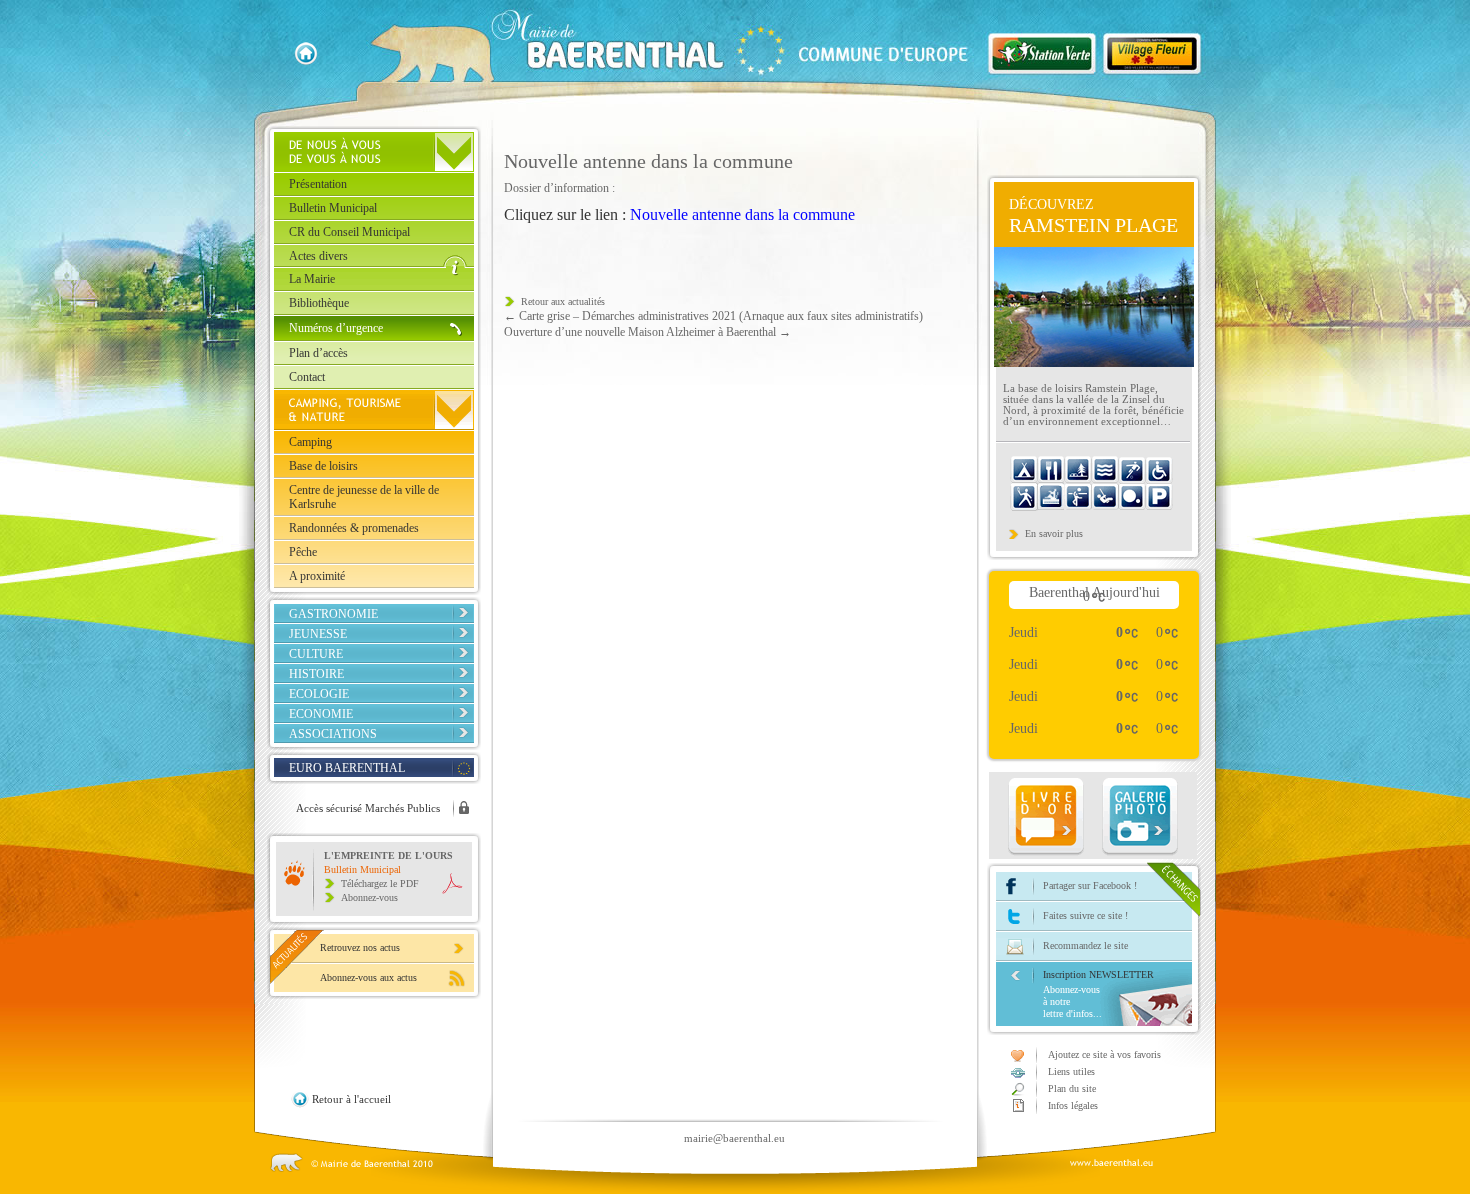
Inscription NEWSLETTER (1098, 994)
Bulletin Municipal (333, 208)
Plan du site (1072, 1088)
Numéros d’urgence (336, 328)
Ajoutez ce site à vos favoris (1104, 1054)
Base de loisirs (323, 466)
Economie (321, 714)
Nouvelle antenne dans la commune (742, 214)
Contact (307, 377)
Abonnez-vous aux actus (368, 977)
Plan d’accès (318, 353)
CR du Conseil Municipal (349, 232)
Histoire (316, 674)
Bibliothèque (319, 303)
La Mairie (312, 279)
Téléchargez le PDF (380, 883)
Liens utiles (1071, 1071)
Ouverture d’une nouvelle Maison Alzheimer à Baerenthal (647, 332)
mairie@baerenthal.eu (734, 1138)
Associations (333, 734)
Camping (310, 442)
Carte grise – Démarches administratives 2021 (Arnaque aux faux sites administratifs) (713, 316)
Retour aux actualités (563, 301)
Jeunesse (318, 634)
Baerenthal (704, 46)
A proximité (317, 576)
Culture (316, 654)
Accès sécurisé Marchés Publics (368, 808)
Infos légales (1073, 1105)
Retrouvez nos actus (360, 947)
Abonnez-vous (369, 897)
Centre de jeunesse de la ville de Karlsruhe (364, 497)
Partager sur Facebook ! (1090, 885)
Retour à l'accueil (351, 1099)
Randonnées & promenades (354, 528)
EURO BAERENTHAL (347, 768)
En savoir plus (1054, 534)
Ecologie (319, 694)
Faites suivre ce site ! (1085, 915)
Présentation (318, 184)
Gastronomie (333, 614)
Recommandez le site (1085, 945)
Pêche (303, 552)
